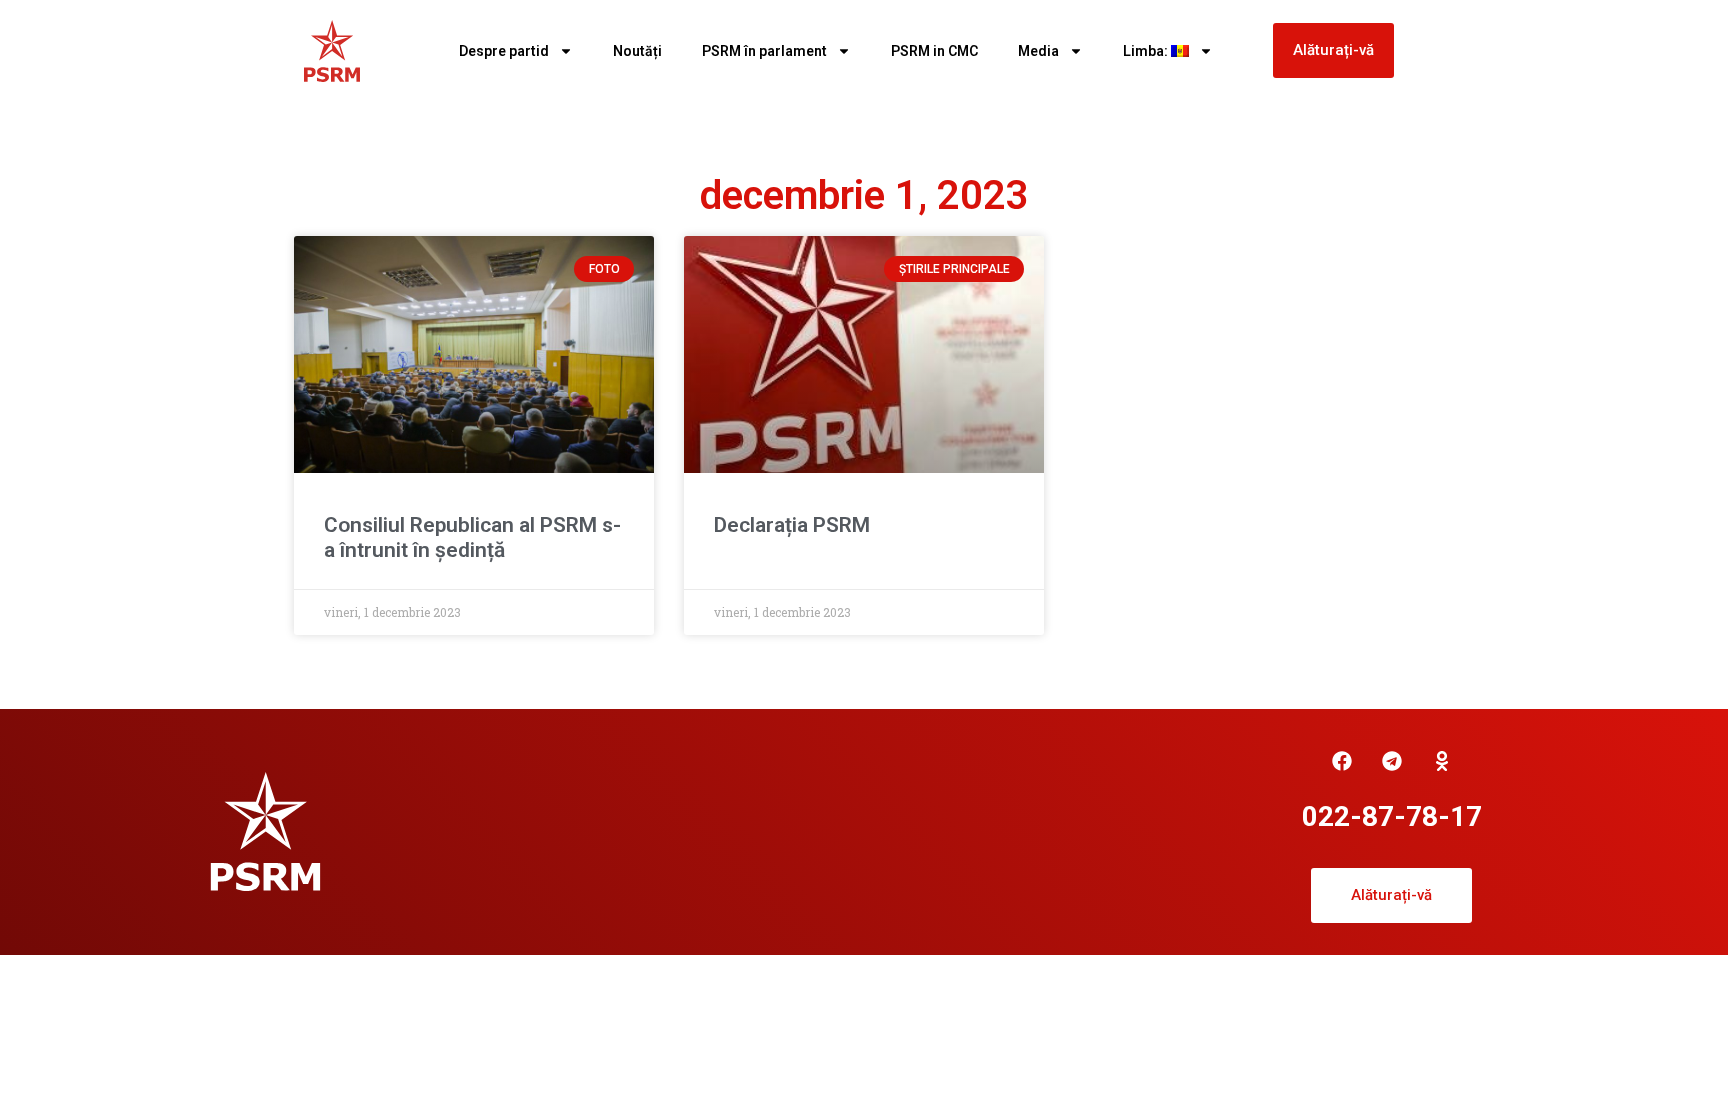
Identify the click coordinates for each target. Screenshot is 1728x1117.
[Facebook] (1342, 761)
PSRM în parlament (764, 51)
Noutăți (637, 51)
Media (1038, 51)
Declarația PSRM (792, 525)
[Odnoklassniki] (1442, 761)
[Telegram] (1392, 761)
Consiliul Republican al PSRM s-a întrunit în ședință (472, 537)
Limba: (1147, 51)
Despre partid (504, 51)
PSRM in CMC (934, 51)
